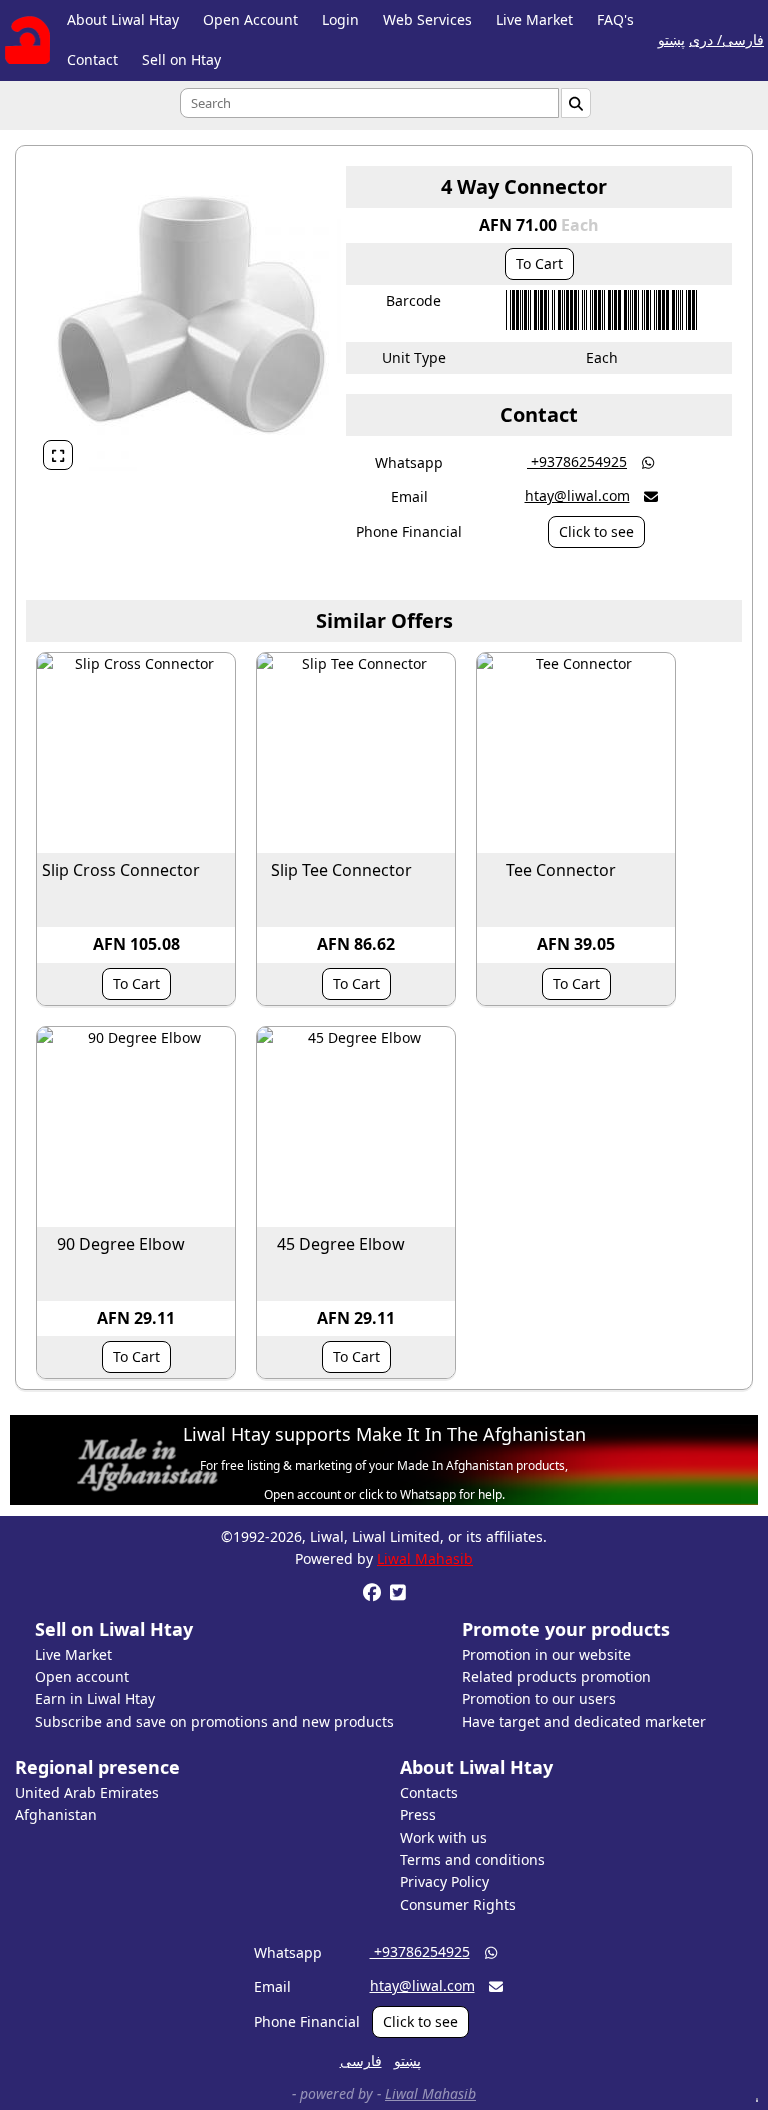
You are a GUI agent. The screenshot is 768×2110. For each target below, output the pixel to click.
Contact (92, 59)
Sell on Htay (181, 59)
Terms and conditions (472, 1859)
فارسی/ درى (726, 39)
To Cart (539, 263)
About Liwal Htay (123, 19)
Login (340, 19)
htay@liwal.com (577, 495)
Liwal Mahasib (425, 1558)
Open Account (250, 19)
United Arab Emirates (87, 1792)
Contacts (429, 1792)
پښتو (671, 39)
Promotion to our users (539, 1698)
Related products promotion (556, 1676)
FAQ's (615, 19)
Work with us (443, 1837)
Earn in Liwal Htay (95, 1698)
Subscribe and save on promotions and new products (214, 1721)
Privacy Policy (444, 1881)
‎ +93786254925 (577, 461)
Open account (82, 1676)
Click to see (596, 531)
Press (418, 1814)
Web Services (427, 19)
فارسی (361, 2060)
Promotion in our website (546, 1654)
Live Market (534, 19)
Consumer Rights (458, 1904)
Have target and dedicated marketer (584, 1721)
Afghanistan (56, 1814)
